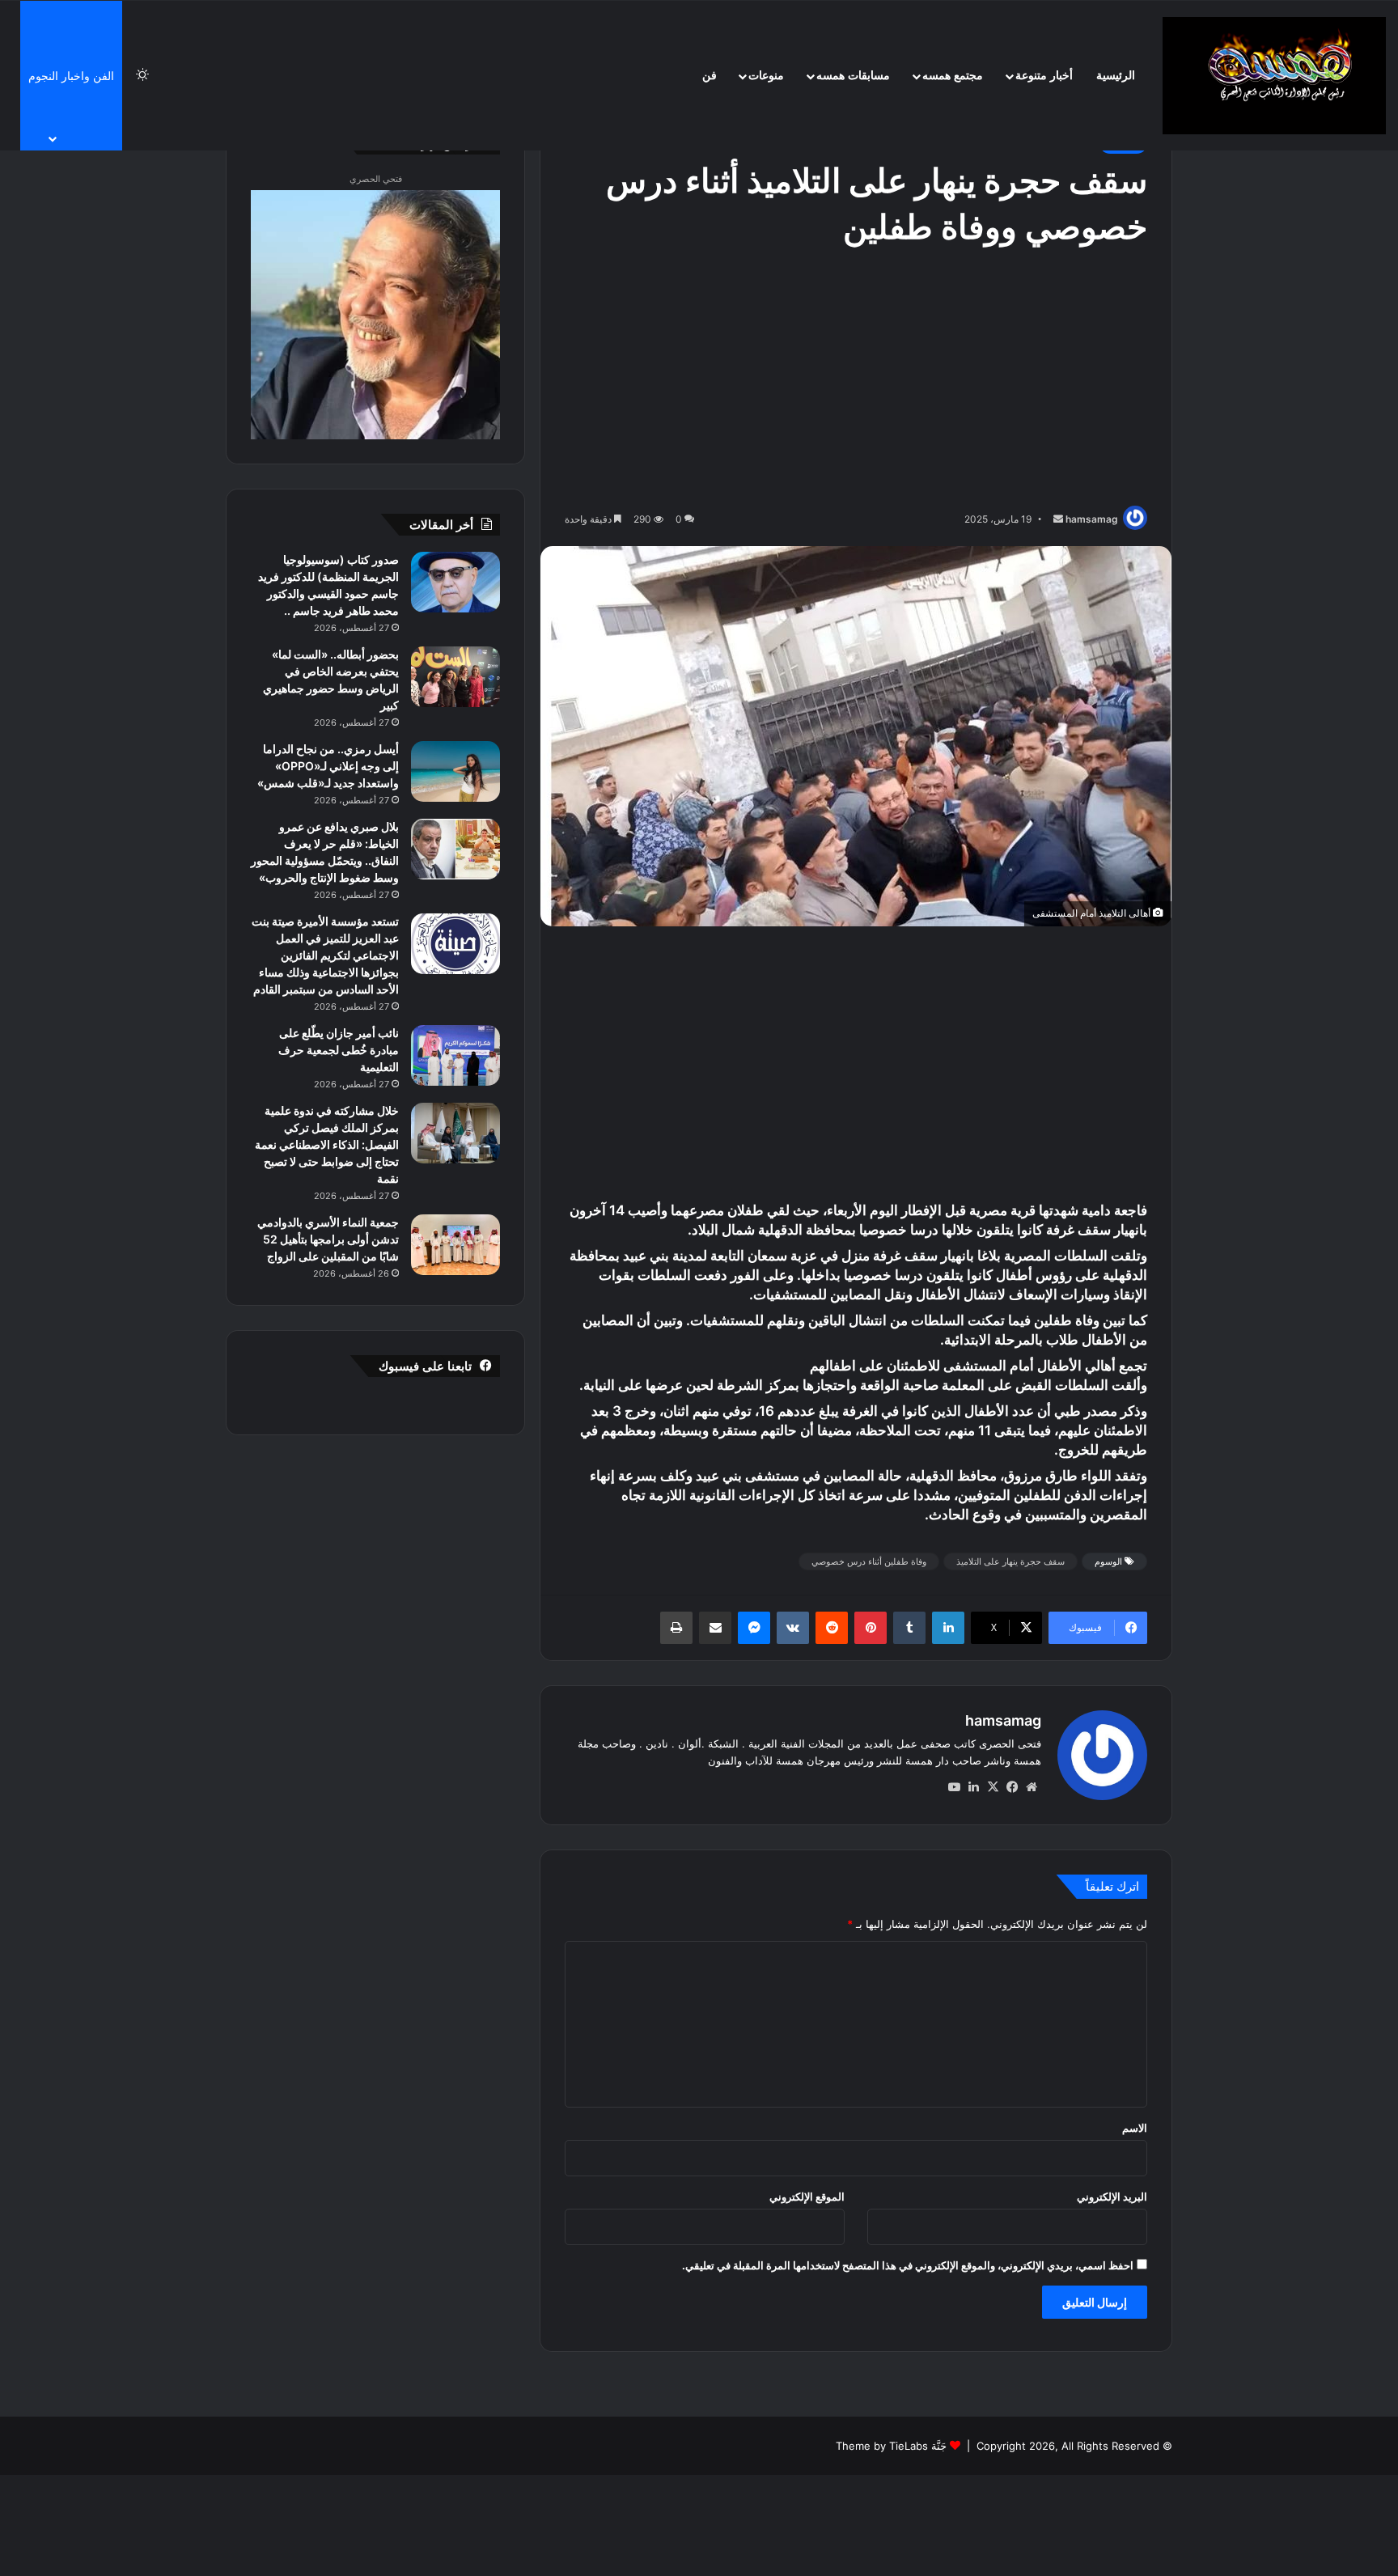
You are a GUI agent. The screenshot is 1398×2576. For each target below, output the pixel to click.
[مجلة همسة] (1274, 76)
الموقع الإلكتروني (807, 2197)
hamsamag (1092, 519)
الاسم (1135, 2128)
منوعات (766, 76)
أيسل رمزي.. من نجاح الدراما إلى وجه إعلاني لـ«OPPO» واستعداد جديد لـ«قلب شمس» (328, 766)
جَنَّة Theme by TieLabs (891, 2446)
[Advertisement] (856, 380)
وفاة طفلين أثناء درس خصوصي (869, 1561)
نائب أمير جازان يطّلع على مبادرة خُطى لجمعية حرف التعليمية (339, 1050)
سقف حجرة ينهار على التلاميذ (1010, 1561)
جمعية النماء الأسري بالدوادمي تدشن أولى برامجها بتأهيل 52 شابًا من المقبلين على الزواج (328, 1239)
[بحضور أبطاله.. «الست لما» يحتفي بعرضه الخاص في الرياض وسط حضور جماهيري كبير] (455, 677)
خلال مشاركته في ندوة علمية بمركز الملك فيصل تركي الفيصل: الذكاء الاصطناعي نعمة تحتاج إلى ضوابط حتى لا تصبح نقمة (327, 1144)
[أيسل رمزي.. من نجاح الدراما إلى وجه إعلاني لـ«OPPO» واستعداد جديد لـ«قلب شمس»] (455, 771)
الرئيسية (1116, 76)
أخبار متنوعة (1044, 76)
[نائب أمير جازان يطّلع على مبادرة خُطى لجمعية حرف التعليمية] (455, 1055)
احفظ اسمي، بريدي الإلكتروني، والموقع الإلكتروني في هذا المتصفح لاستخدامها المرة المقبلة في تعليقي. (908, 2265)
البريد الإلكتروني (1112, 2197)
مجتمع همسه (953, 76)
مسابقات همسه (853, 76)
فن (710, 76)
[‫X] (993, 1787)
